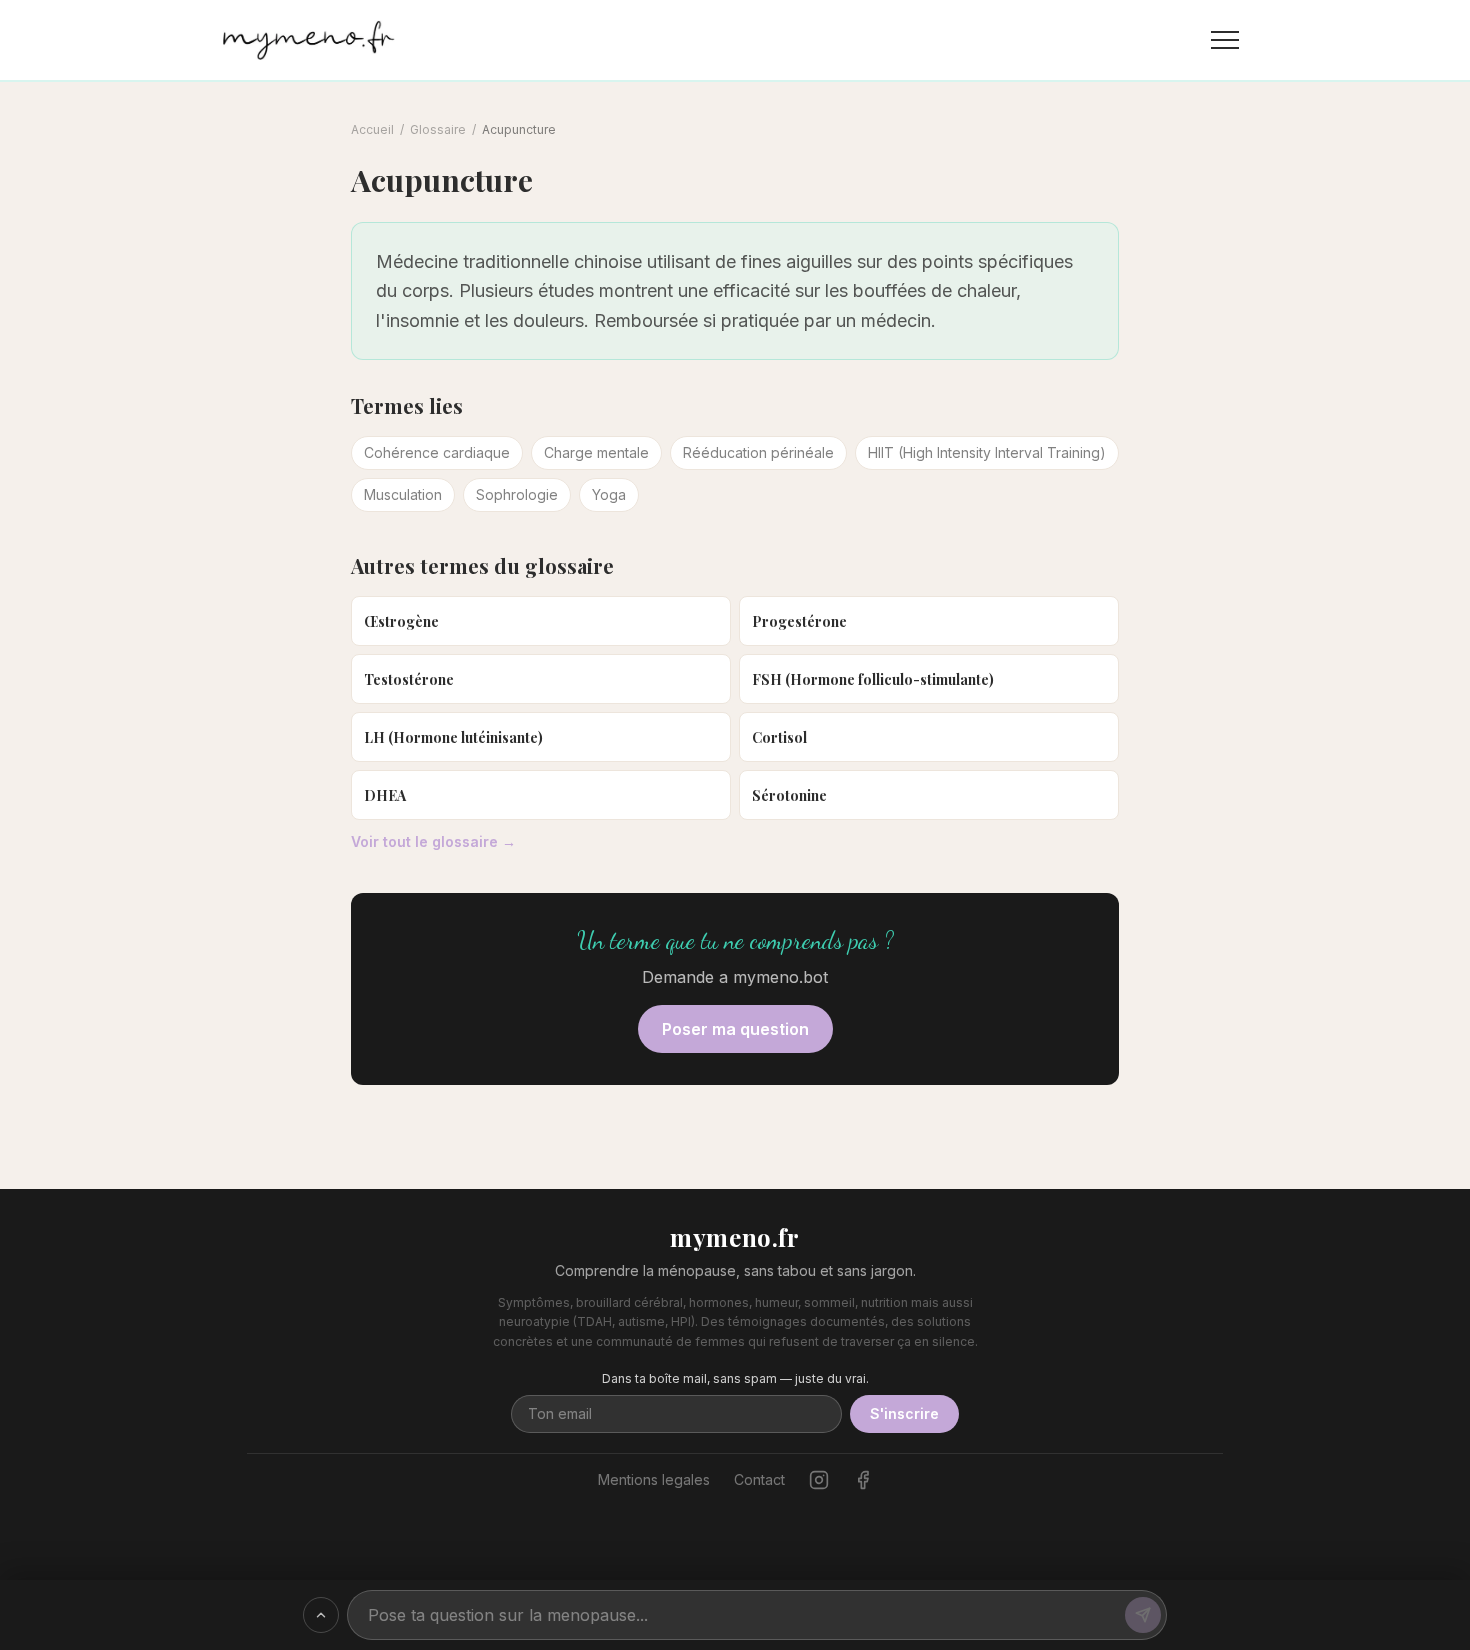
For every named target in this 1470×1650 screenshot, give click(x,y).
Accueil (372, 129)
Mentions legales (654, 1479)
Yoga (609, 494)
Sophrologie (517, 494)
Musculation (403, 494)
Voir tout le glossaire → (433, 841)
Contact (759, 1479)
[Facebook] (863, 1480)
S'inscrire (904, 1413)
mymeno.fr (734, 1237)
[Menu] (1225, 40)
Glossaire (438, 129)
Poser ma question (735, 1029)
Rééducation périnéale (758, 452)
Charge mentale (596, 452)
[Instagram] (819, 1480)
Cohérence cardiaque (437, 452)
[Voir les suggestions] (321, 1615)
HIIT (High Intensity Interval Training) (987, 452)
